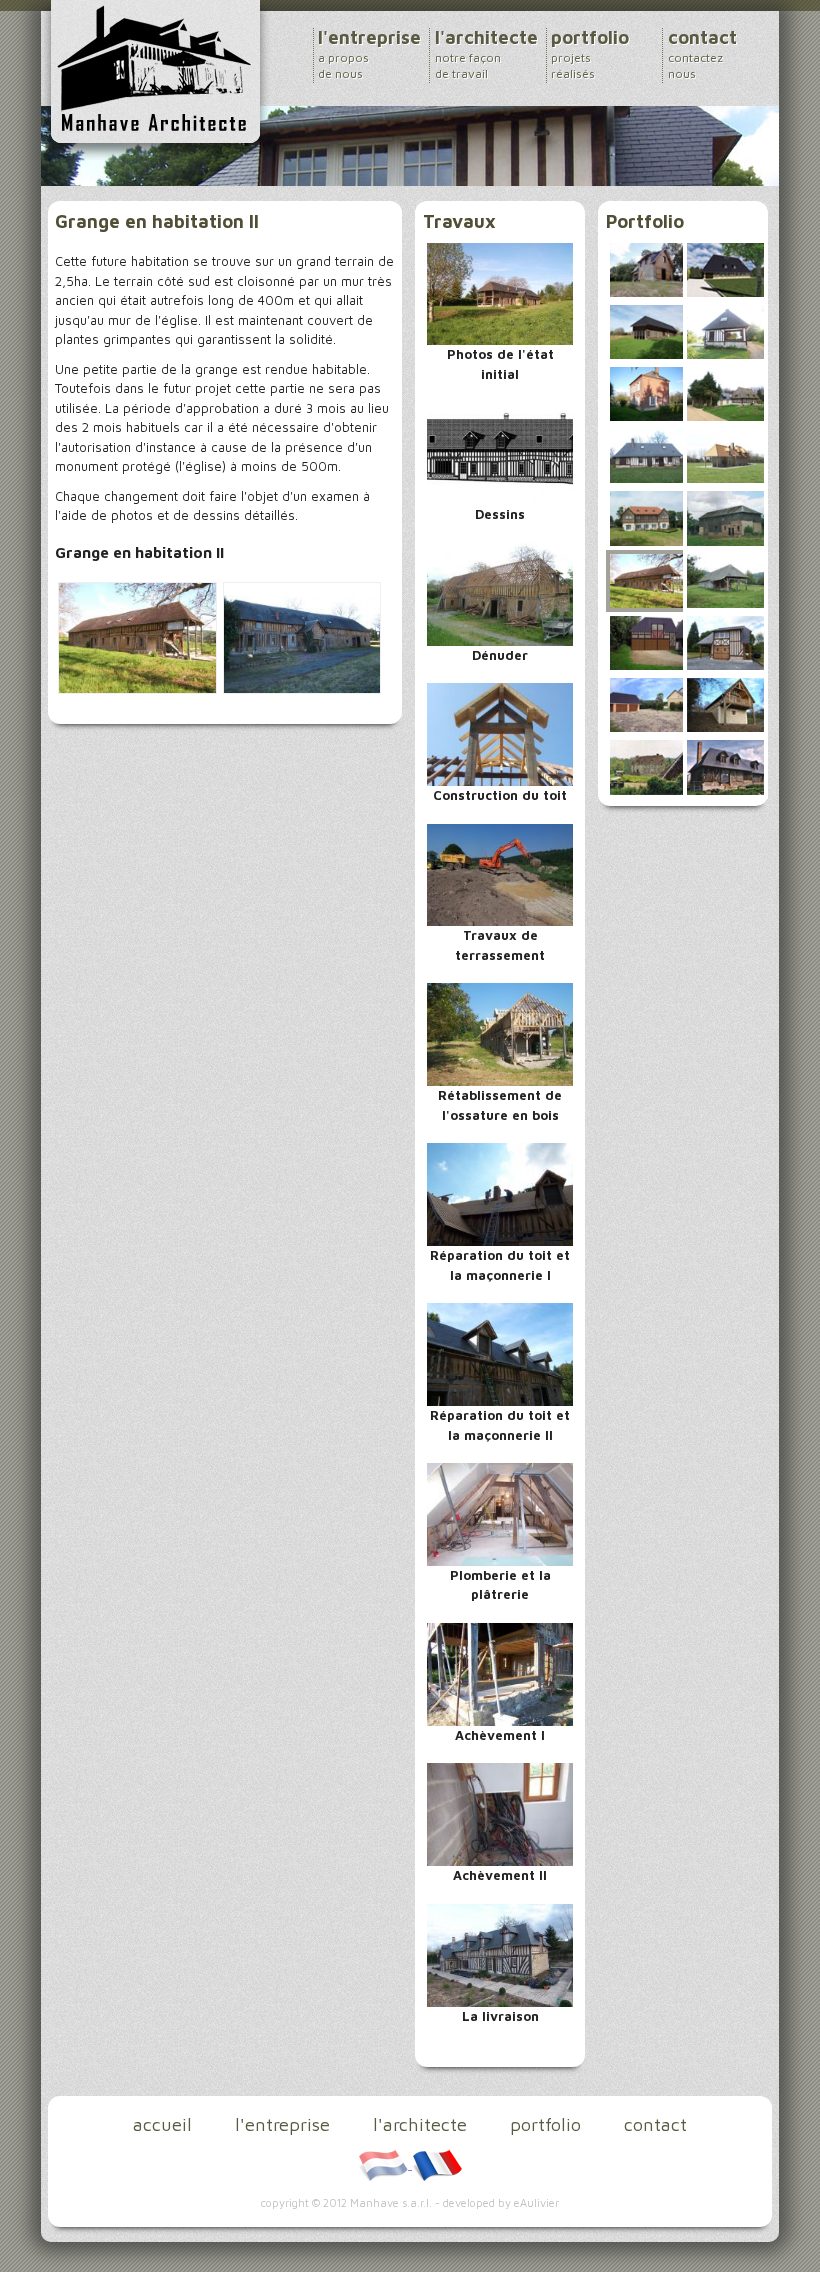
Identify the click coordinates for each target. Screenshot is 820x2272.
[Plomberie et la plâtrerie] (500, 1513)
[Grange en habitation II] (648, 579)
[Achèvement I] (500, 1673)
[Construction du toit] (500, 733)
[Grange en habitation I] (725, 517)
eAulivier (536, 2202)
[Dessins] (500, 452)
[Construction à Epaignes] (648, 455)
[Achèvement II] (500, 1813)
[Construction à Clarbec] (725, 392)
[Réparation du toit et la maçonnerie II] (500, 1353)
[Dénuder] (500, 592)
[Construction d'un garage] (648, 641)
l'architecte (486, 54)
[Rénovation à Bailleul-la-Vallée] (725, 268)
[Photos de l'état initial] (500, 292)
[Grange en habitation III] (725, 579)
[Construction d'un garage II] (725, 641)
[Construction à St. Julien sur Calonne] (725, 330)
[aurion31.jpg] (302, 636)
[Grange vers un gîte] (648, 330)
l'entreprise (369, 54)
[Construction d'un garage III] (648, 704)
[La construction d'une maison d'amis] (725, 704)
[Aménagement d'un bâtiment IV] (648, 268)
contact (702, 54)
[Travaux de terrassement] (500, 873)
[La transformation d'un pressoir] (725, 766)
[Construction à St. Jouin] (648, 392)
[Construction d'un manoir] (648, 517)
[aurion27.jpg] (137, 636)
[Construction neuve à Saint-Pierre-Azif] (725, 455)
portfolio (590, 54)
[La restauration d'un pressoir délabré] (648, 766)
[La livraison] (500, 1953)
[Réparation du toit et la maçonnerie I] (500, 1193)
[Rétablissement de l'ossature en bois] (500, 1033)
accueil (162, 2124)
